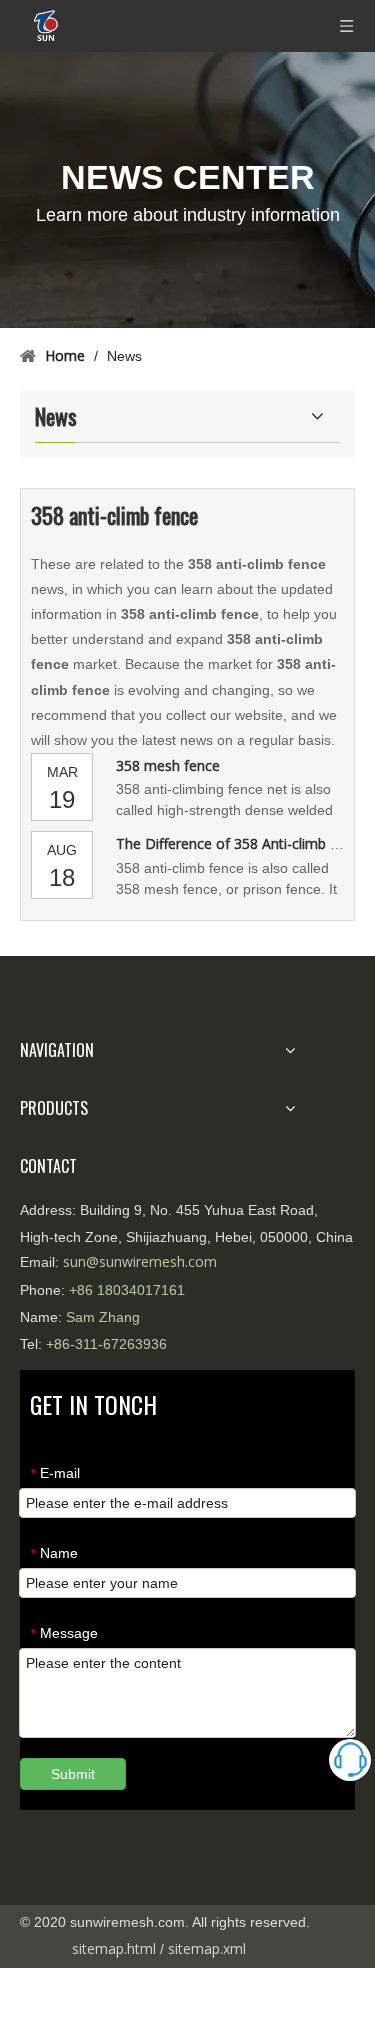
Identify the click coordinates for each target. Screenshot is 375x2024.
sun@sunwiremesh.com (140, 1261)
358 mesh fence (168, 765)
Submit (73, 1774)
